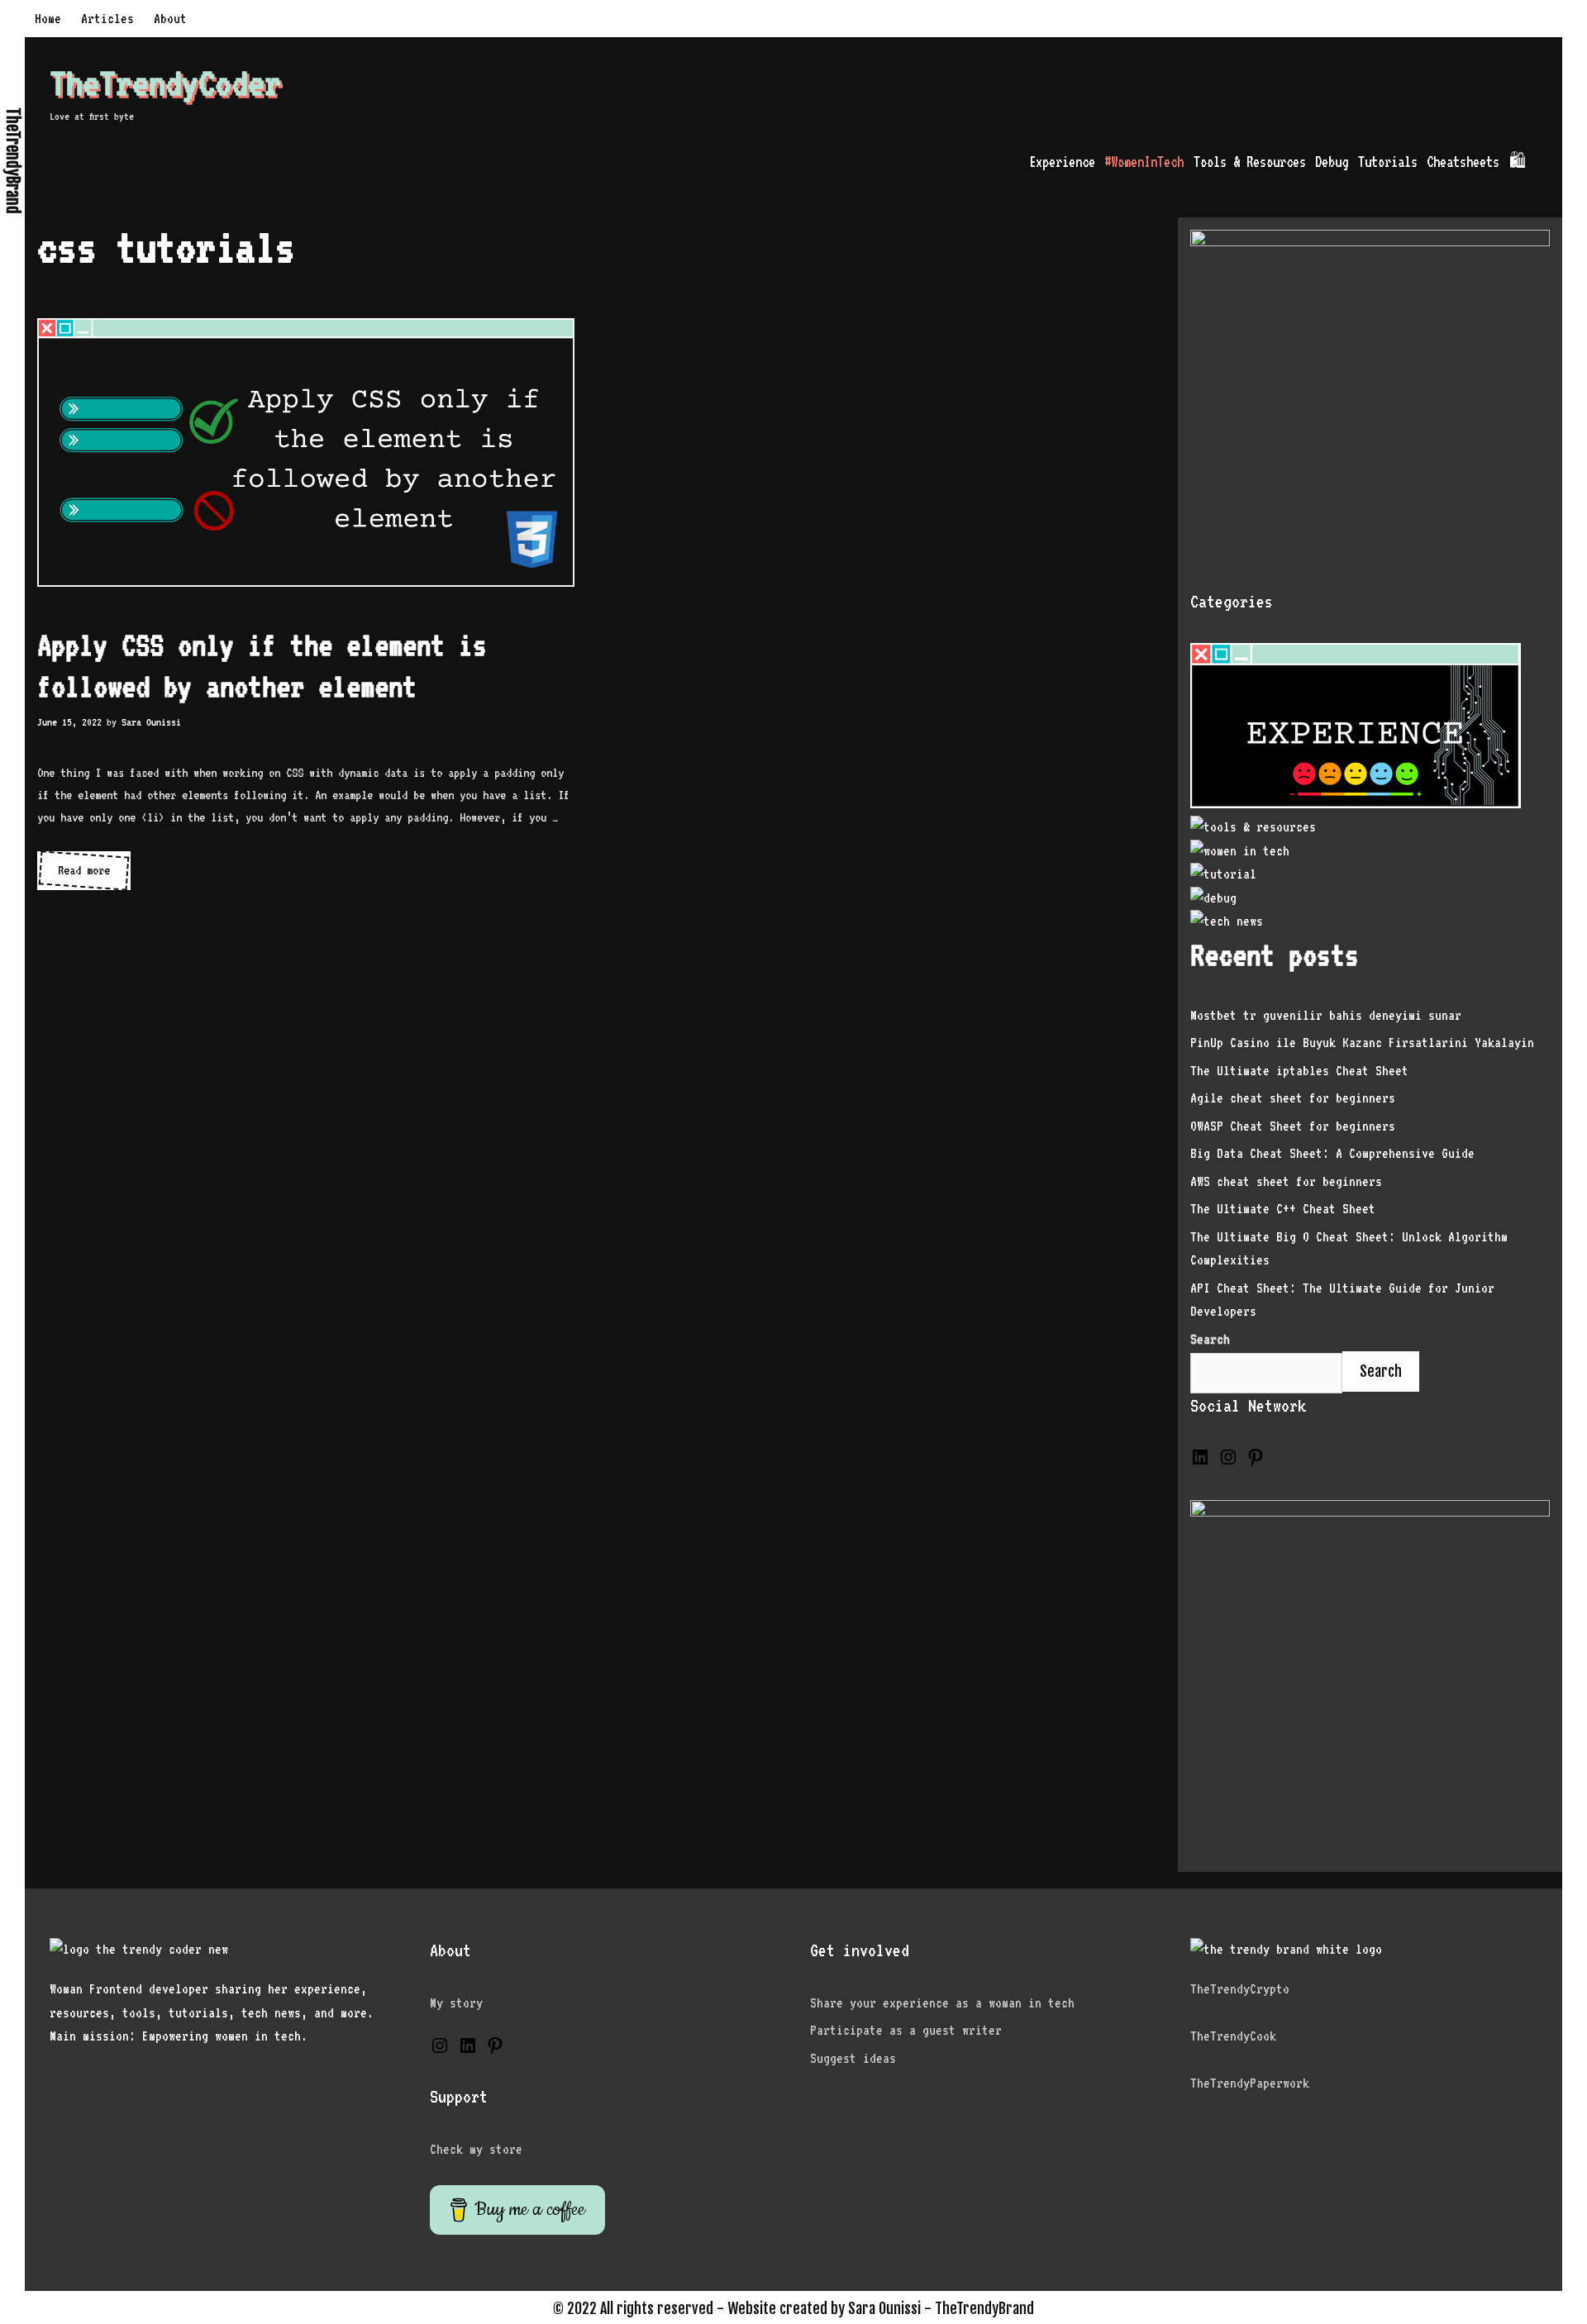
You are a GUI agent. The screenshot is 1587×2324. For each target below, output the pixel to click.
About (170, 19)
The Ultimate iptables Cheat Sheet (1299, 1071)
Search (1381, 1371)
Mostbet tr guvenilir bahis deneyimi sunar (1326, 1015)
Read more (87, 876)
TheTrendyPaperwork (1250, 2083)
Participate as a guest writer (906, 2030)
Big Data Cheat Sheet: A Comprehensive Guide (1332, 1153)
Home (48, 19)
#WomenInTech (1144, 162)
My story (456, 2003)
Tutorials (1388, 162)
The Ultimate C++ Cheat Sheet (1283, 1209)
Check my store (476, 2149)
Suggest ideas (853, 2058)
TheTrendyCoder (165, 83)
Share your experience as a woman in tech (942, 2003)
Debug (1332, 162)
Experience (1062, 162)
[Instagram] (1228, 1462)
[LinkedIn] (1200, 1462)
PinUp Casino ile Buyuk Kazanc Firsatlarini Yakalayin (1362, 1043)
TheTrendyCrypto (1240, 1989)
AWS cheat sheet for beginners (1286, 1181)
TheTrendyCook (1233, 2036)
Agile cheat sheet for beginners (1293, 1098)
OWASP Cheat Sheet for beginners (1293, 1126)
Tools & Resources (1250, 162)
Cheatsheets (1463, 162)
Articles (107, 19)
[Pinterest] (1256, 1462)
